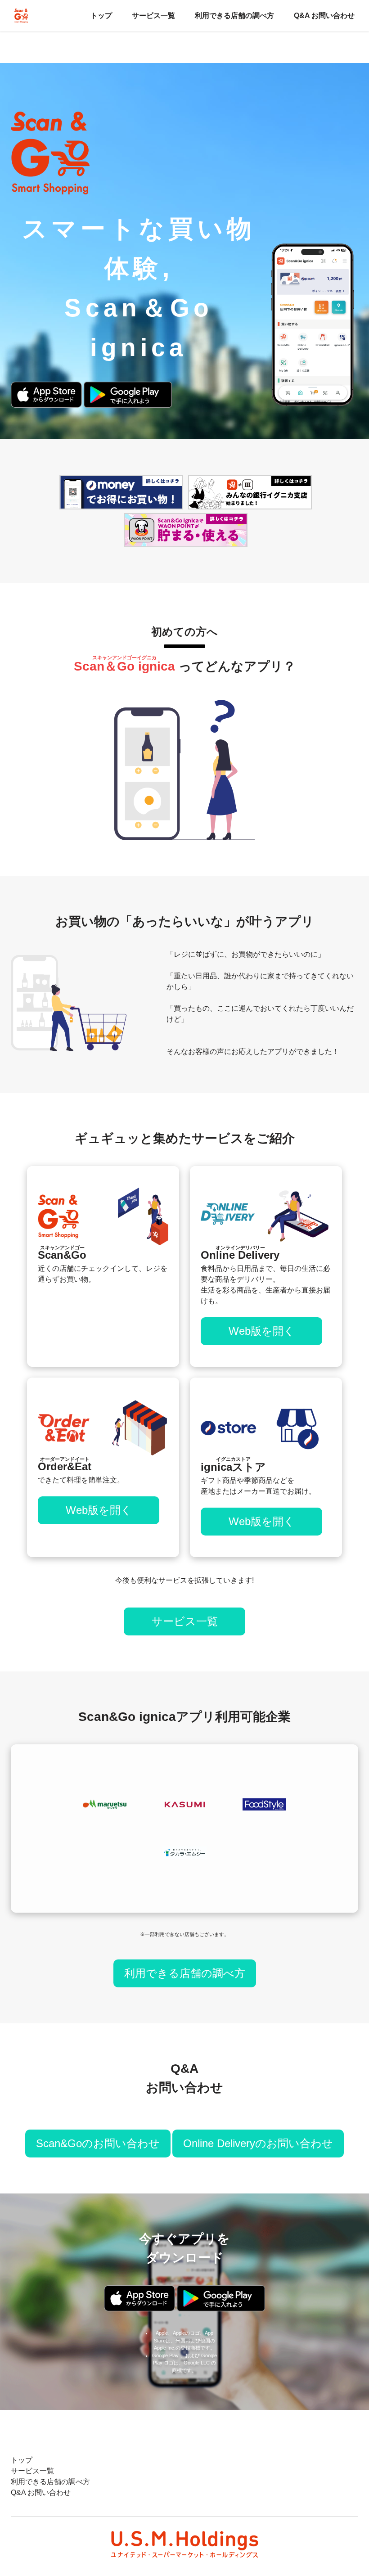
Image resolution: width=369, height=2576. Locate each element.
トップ (101, 16)
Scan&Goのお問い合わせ (98, 2143)
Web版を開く (262, 1331)
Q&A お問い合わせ (324, 16)
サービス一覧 (153, 16)
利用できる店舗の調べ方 (234, 16)
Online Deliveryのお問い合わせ (258, 2143)
